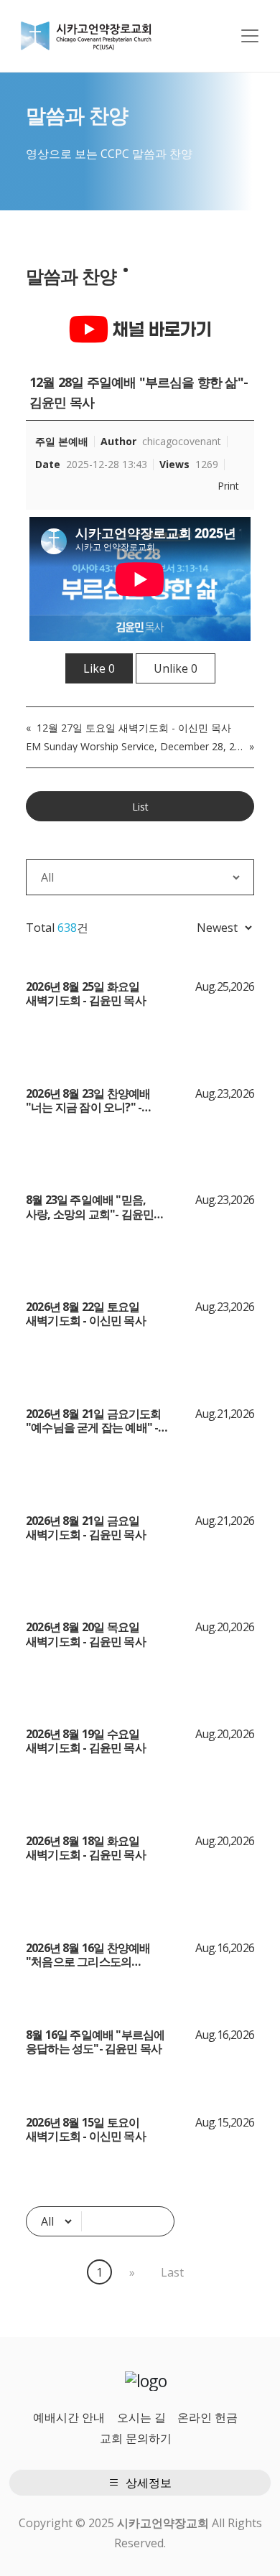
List (140, 807)
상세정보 (147, 2483)
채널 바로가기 (160, 329)
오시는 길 (141, 2417)
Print (228, 486)
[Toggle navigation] (250, 36)
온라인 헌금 (207, 2417)
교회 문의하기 (136, 2438)
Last (172, 2272)
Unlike (176, 668)
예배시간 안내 (69, 2417)
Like (99, 668)
